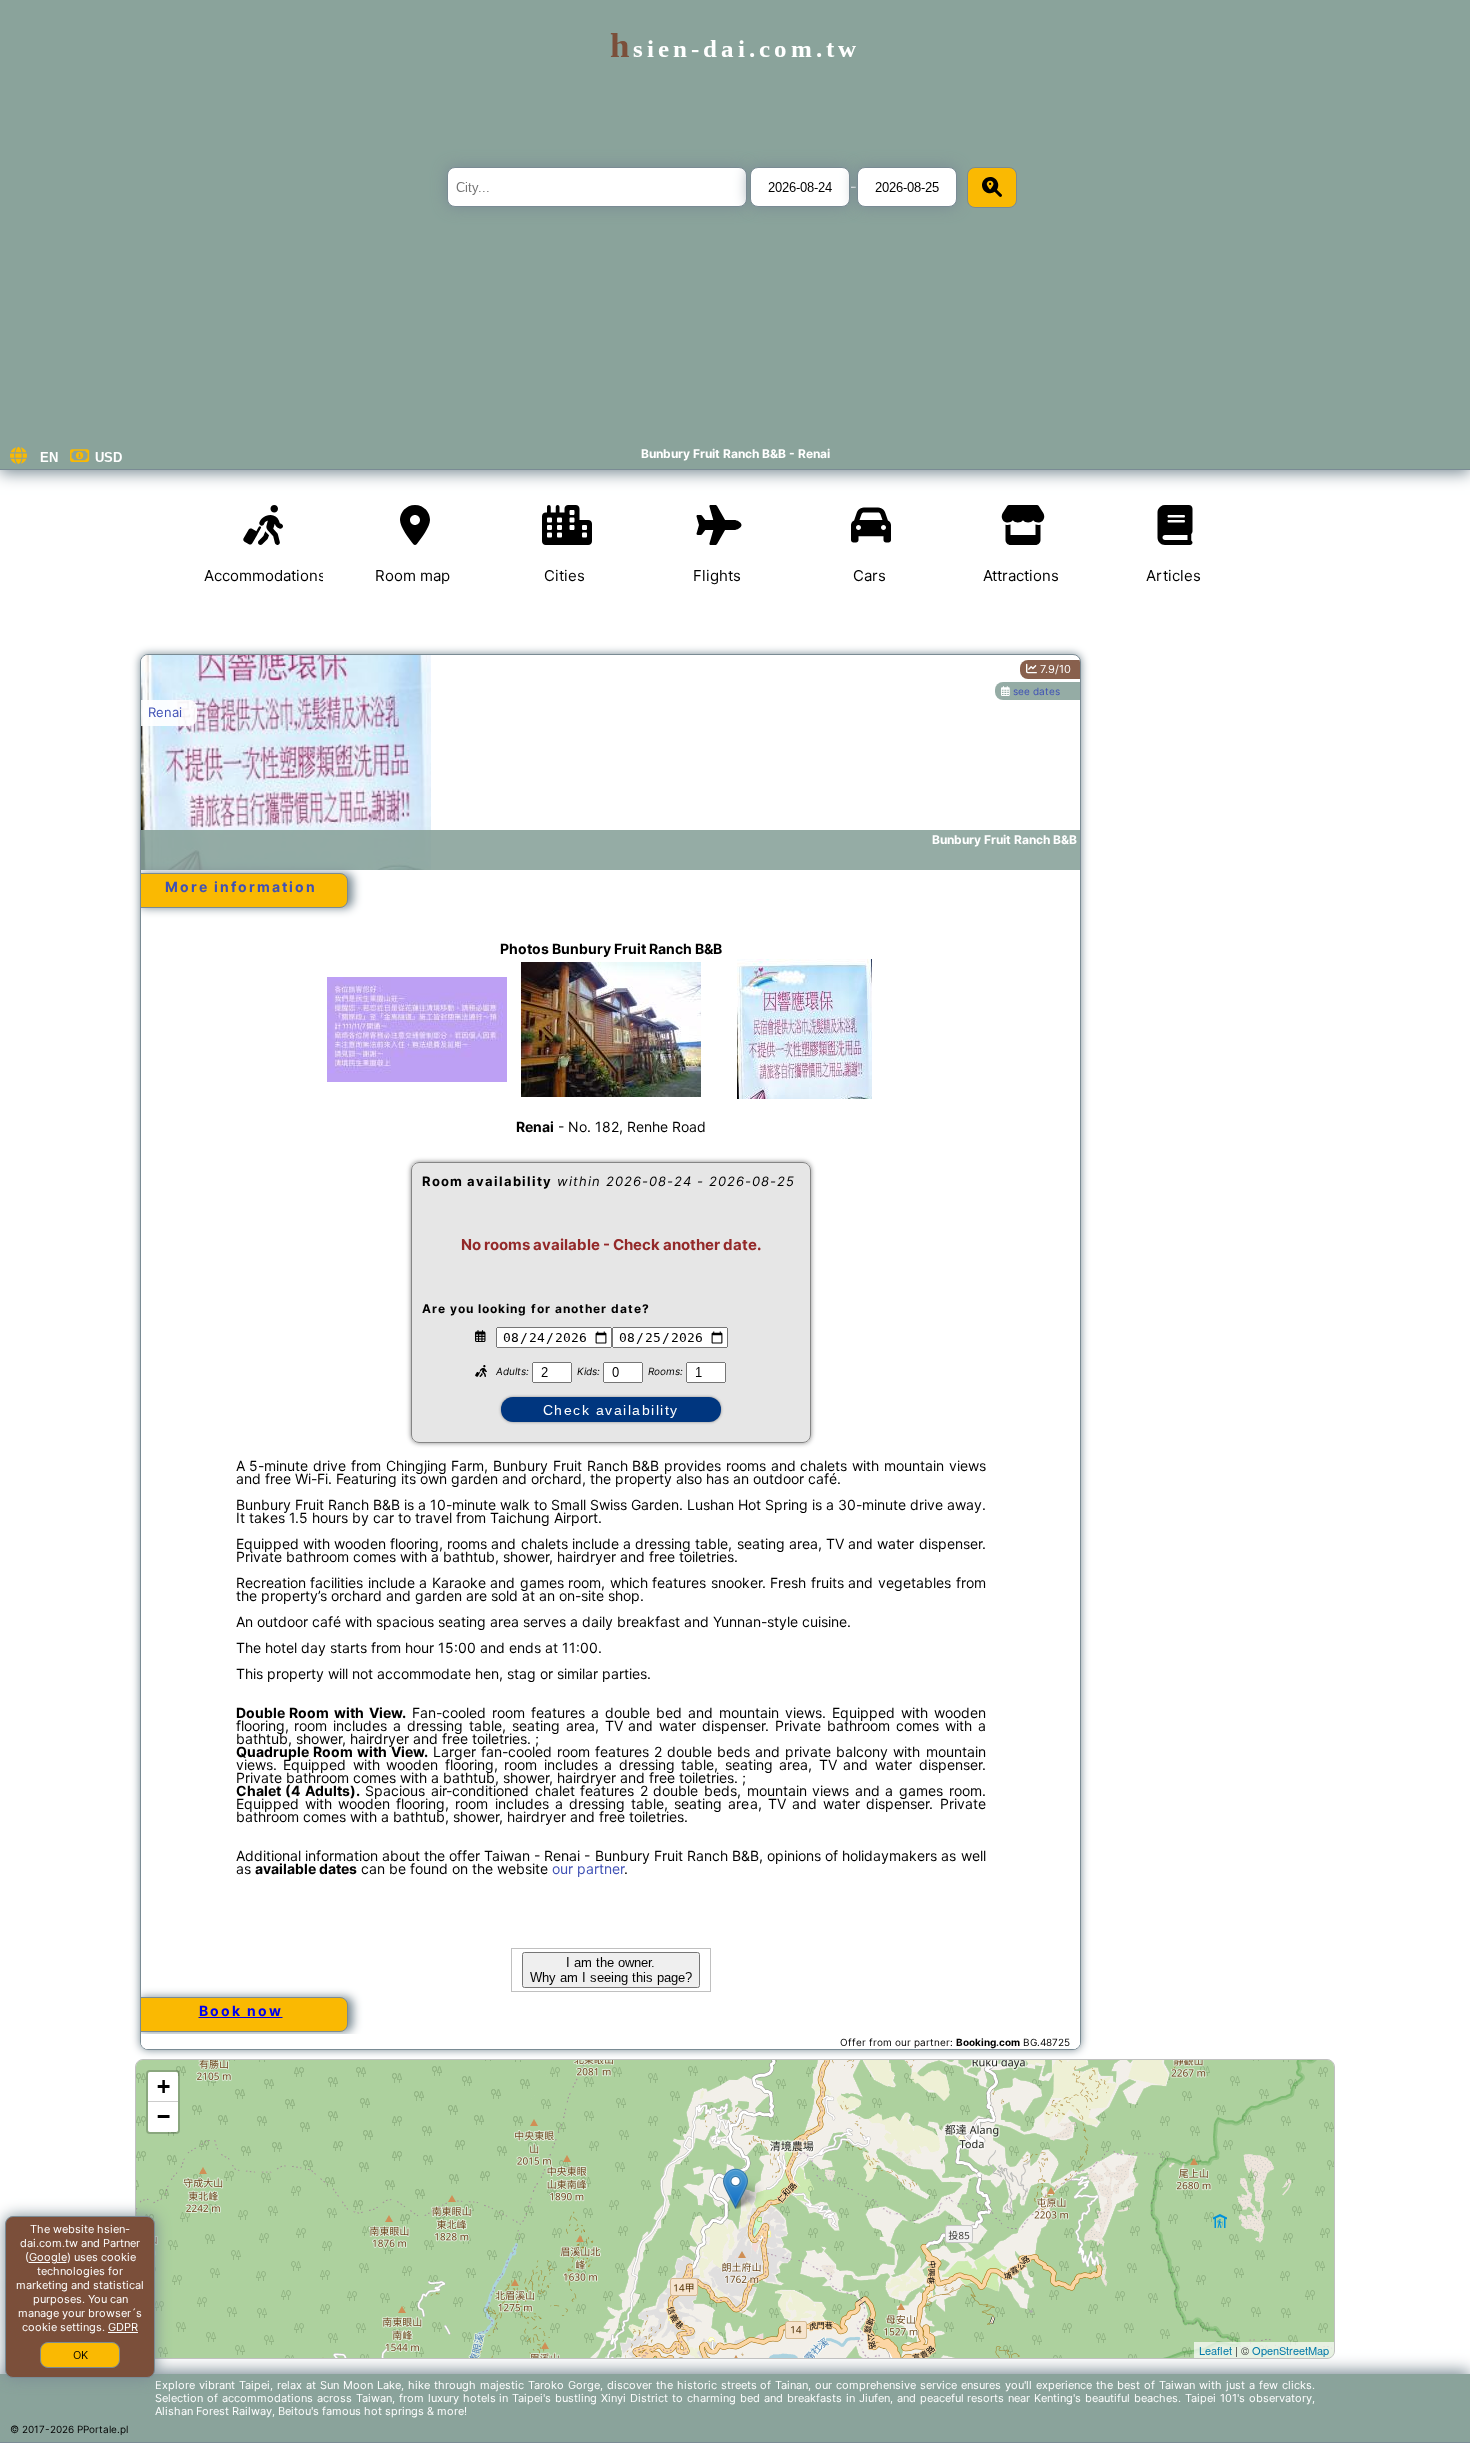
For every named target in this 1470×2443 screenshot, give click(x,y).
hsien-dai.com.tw (735, 48)
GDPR (123, 2327)
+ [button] (163, 2086)
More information (241, 886)
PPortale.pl (102, 2429)
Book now (241, 2010)
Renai (165, 712)
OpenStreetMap (1290, 2350)
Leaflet (1215, 2350)
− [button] (163, 2116)
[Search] (992, 187)
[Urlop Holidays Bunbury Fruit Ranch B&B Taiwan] (417, 1029)
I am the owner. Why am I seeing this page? (611, 1970)
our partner (588, 1868)
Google (48, 2257)
